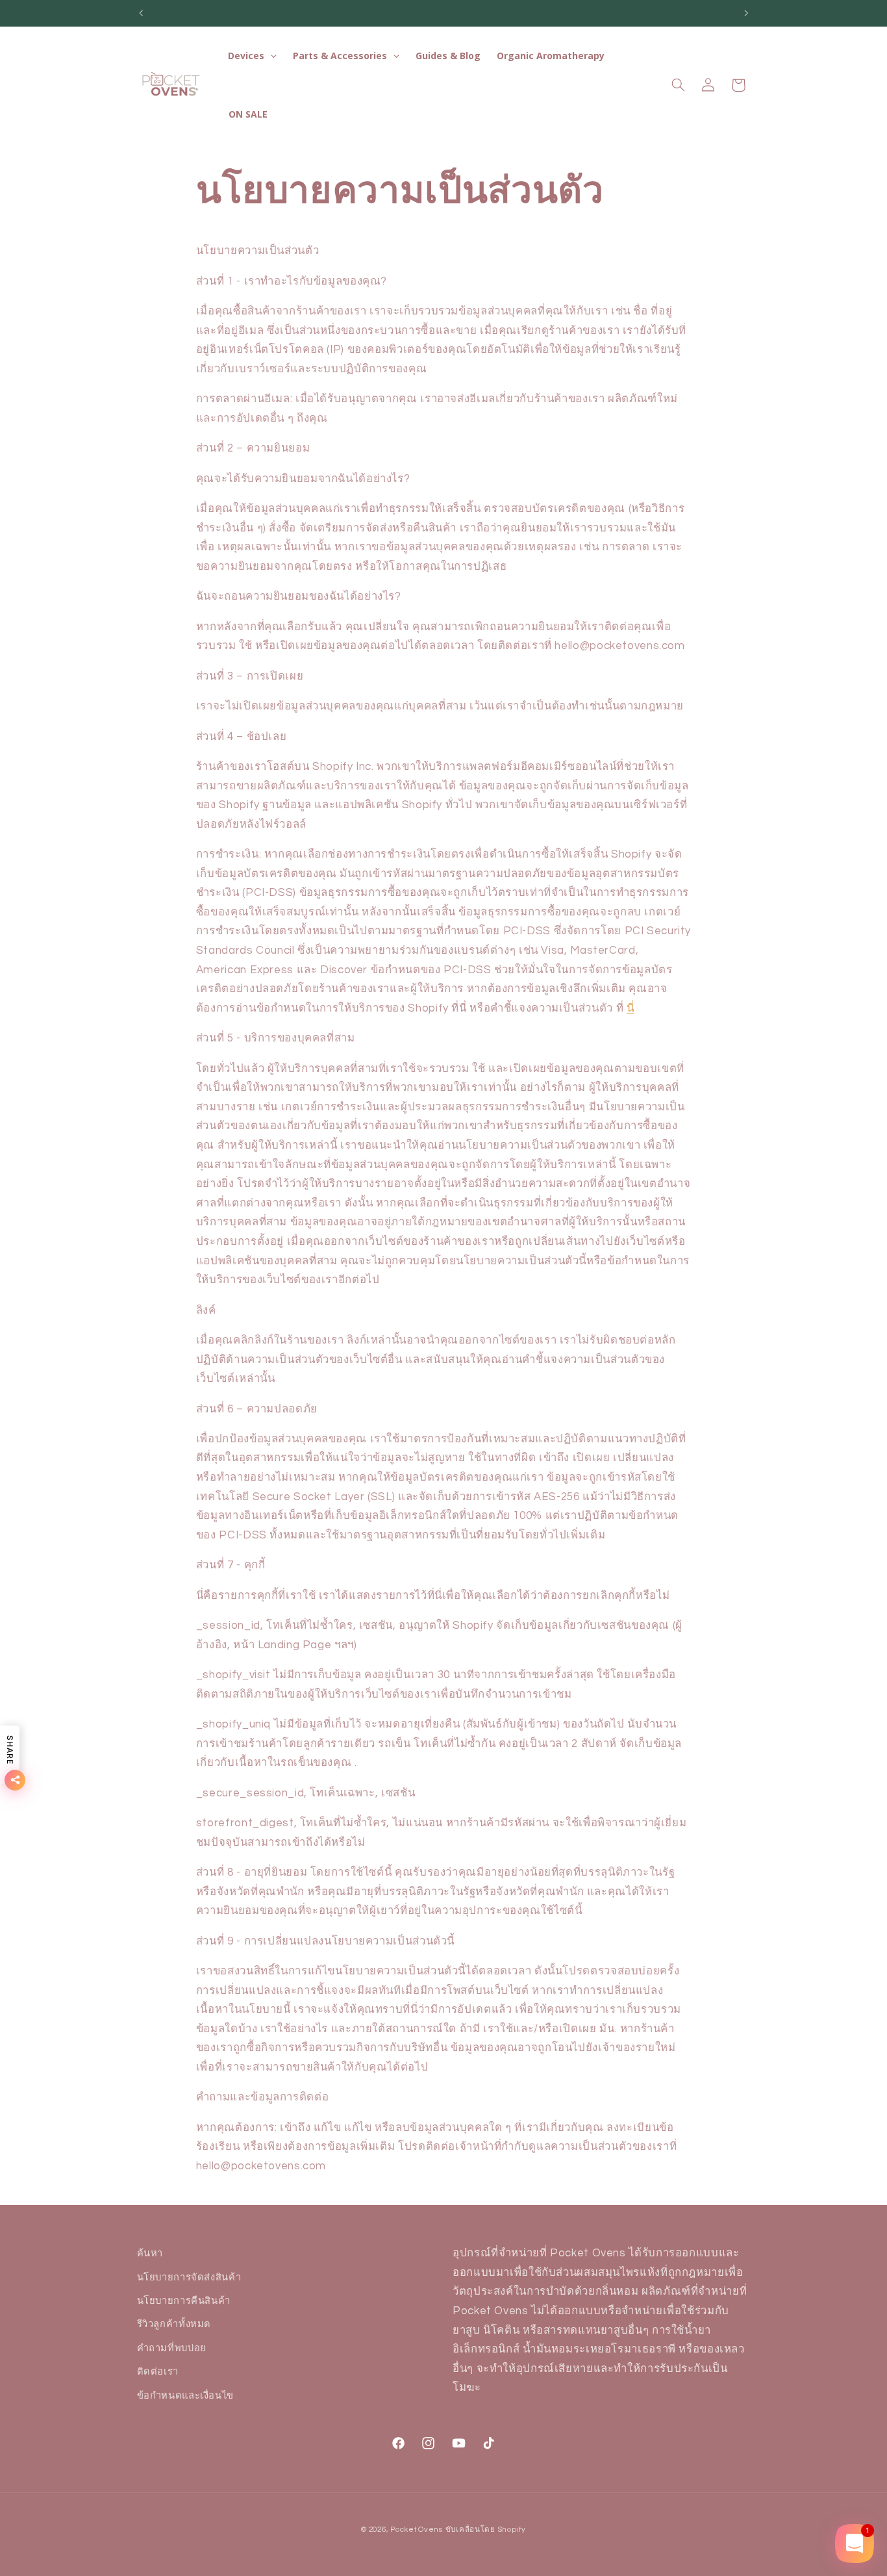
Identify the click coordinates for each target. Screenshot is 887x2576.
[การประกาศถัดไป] (746, 13)
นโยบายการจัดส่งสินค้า (189, 2277)
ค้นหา (150, 2253)
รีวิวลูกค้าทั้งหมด (174, 2324)
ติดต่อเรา (158, 2372)
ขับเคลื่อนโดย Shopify (486, 2530)
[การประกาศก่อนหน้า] (141, 13)
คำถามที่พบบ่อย (172, 2348)
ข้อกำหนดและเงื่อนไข (185, 2396)
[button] (678, 85)
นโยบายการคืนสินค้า (184, 2301)
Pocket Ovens (417, 2530)
